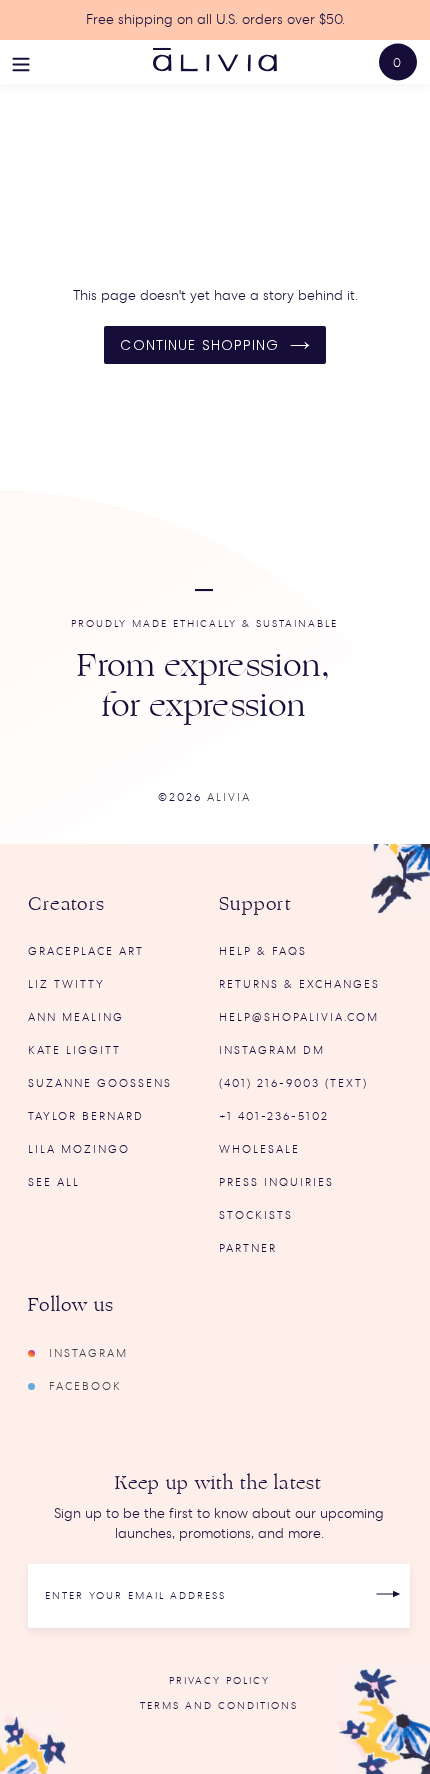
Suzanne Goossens (100, 1083)
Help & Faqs (263, 951)
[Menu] (21, 62)
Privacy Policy (219, 1681)
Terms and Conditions (219, 1706)
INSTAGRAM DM (272, 1050)
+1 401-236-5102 (274, 1116)
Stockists (256, 1215)
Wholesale (259, 1149)
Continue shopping (199, 345)
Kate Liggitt (74, 1050)
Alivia (229, 797)
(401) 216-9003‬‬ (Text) (293, 1083)
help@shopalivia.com (299, 1017)
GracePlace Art (86, 951)
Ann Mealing (76, 1017)
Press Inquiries (276, 1182)
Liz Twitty (66, 984)
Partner (248, 1248)
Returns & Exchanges (299, 984)
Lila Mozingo (79, 1149)
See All (54, 1182)
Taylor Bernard (86, 1116)
